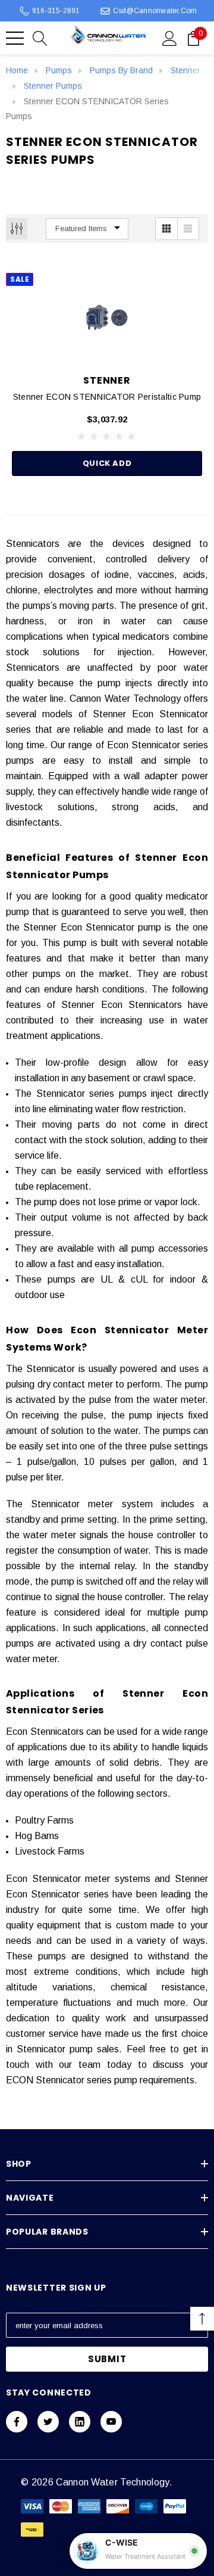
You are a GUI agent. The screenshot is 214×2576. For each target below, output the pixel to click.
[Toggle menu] (15, 38)
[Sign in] (170, 38)
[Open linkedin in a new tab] (80, 2422)
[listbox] (87, 229)
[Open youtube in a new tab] (111, 2422)
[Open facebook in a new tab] (17, 2422)
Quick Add (107, 463)
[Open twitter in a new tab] (48, 2422)
